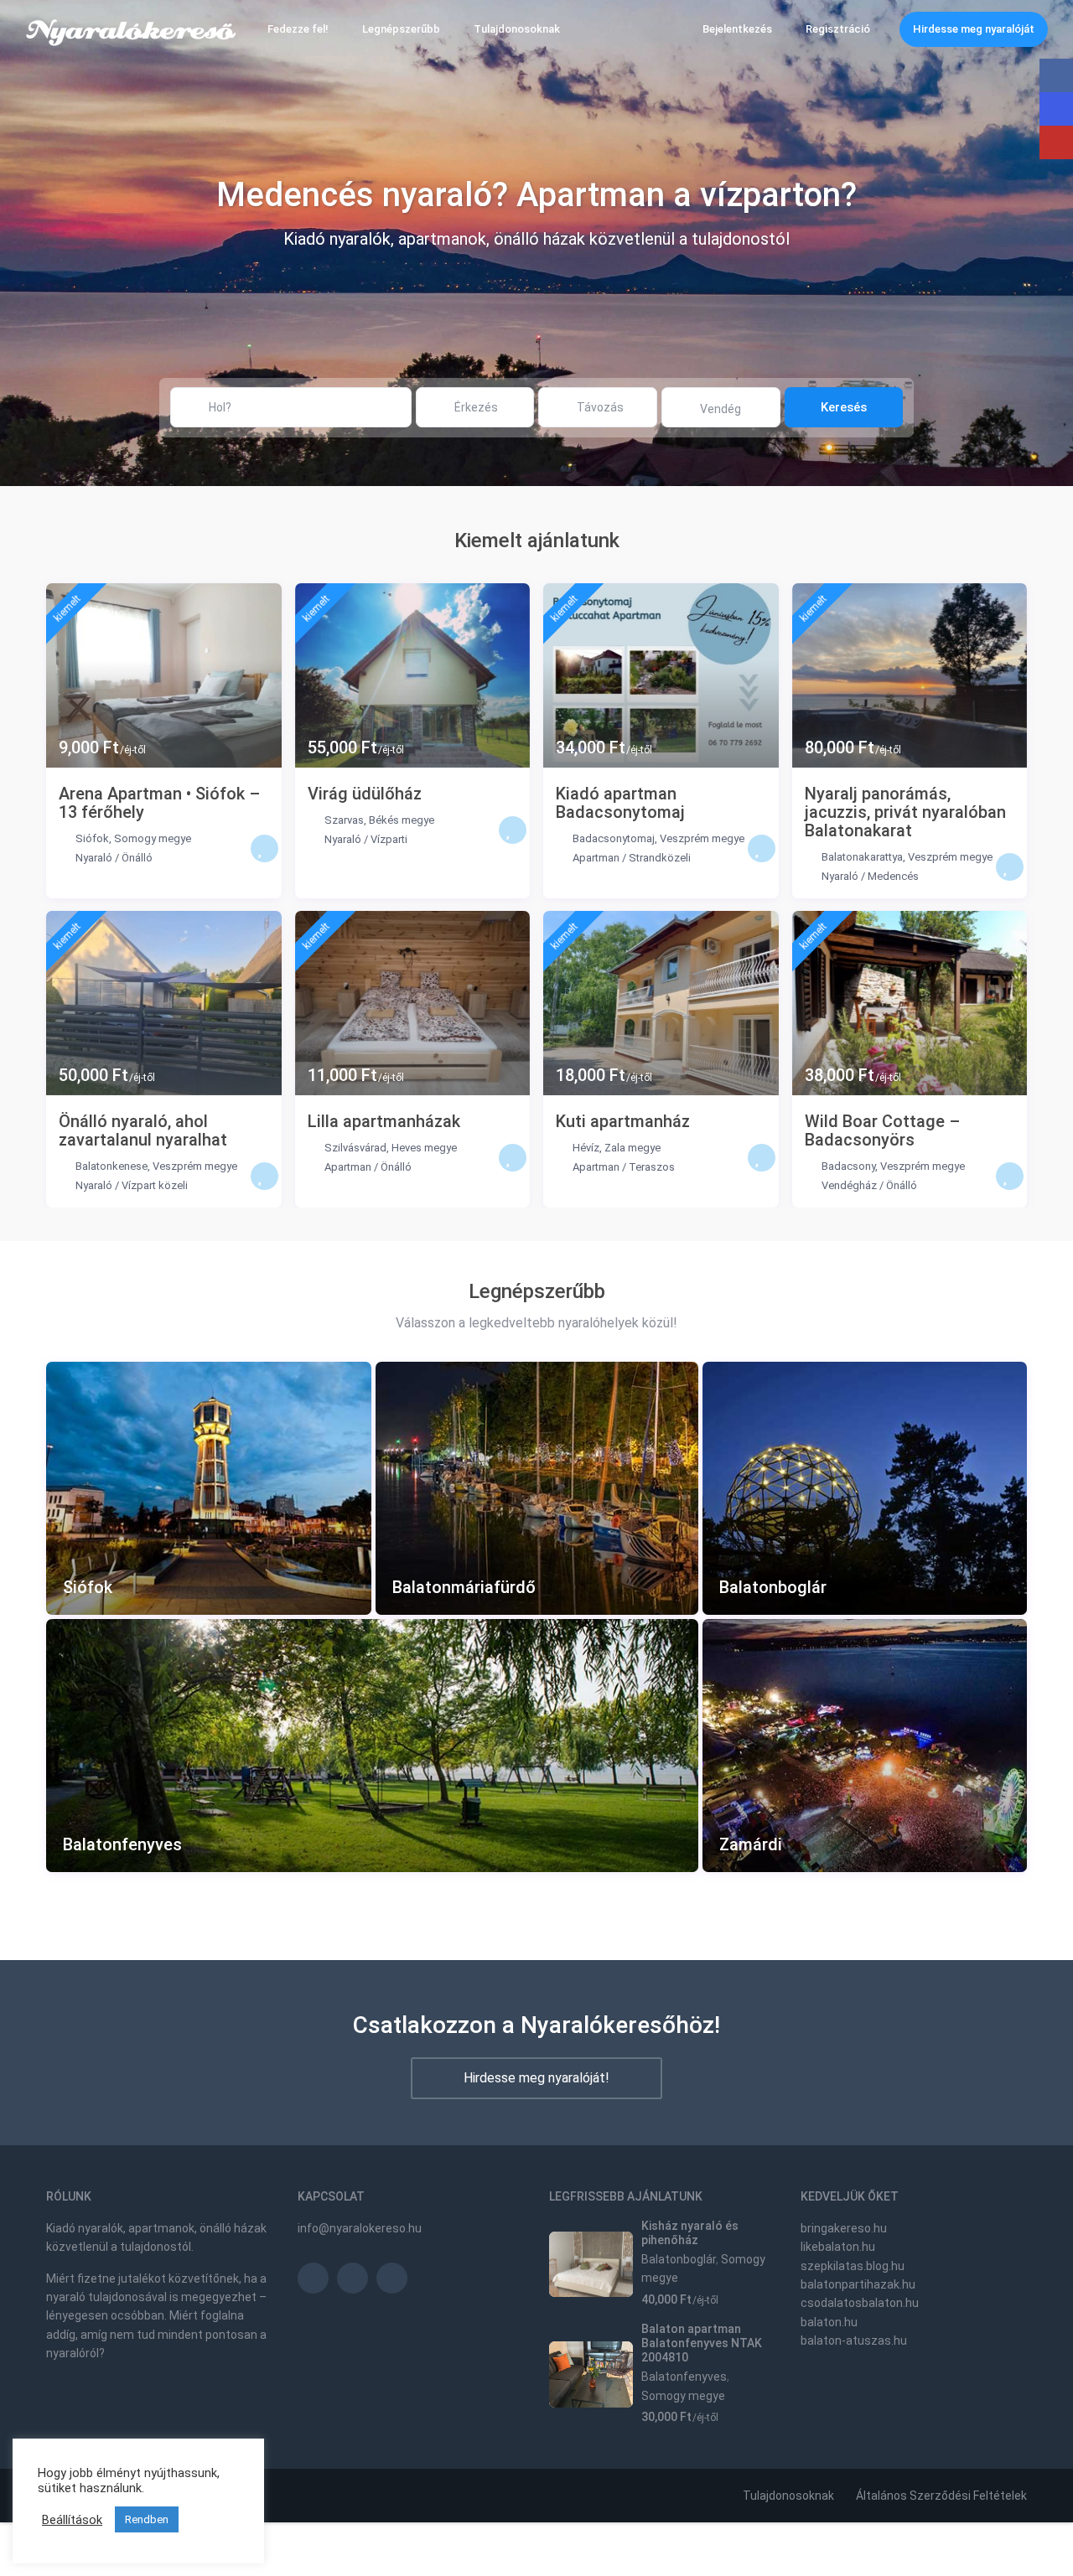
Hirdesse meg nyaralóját (974, 29)
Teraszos (652, 1167)
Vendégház (849, 1185)
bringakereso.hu (844, 2228)
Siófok (92, 838)
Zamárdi (751, 1845)
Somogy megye (153, 838)
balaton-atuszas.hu (854, 2341)
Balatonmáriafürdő (464, 1588)
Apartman (596, 858)
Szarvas (344, 820)
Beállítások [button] (72, 2520)
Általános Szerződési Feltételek (941, 2496)
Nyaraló (94, 858)
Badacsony (848, 1166)
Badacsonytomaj (614, 838)
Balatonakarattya (862, 857)
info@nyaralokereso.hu (360, 2228)
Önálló (137, 858)
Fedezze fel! (298, 29)
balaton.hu (829, 2322)
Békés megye (402, 820)
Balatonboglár (773, 1588)
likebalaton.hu (838, 2247)
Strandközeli (660, 858)
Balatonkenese (111, 1166)
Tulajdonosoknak (517, 29)
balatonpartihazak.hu (858, 2284)
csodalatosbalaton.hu (860, 2303)
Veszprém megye (702, 838)
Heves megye (424, 1148)
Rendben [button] (147, 2519)
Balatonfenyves (122, 1845)
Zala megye (632, 1148)
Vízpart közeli (155, 1185)
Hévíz (586, 1148)
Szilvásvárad (355, 1148)
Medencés (893, 876)
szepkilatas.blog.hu (853, 2266)
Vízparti (389, 839)
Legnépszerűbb (401, 29)
